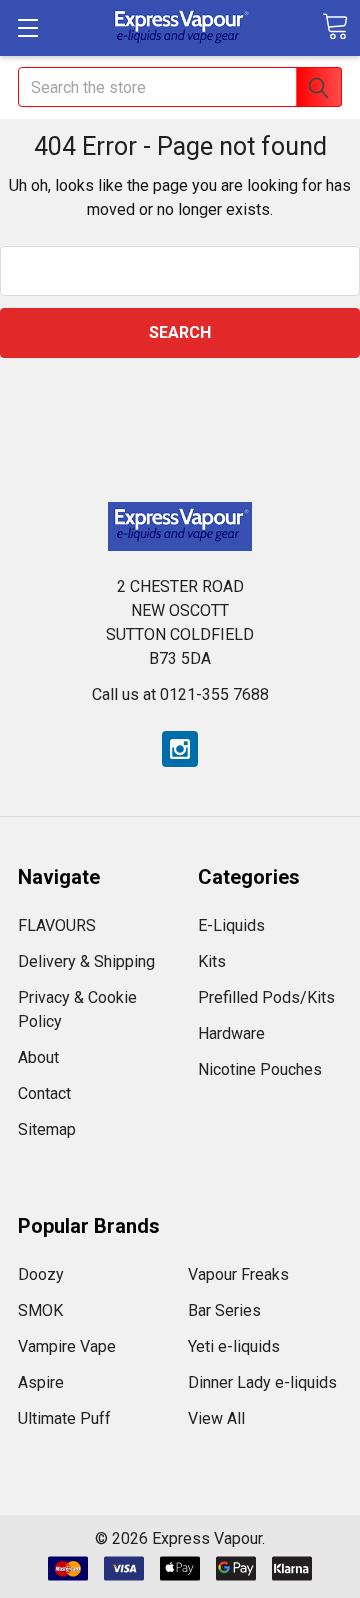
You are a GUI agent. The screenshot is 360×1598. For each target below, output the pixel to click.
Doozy (41, 1274)
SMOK (40, 1310)
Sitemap (47, 1129)
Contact (44, 1093)
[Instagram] (180, 749)
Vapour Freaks (238, 1274)
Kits (212, 961)
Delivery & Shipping (86, 961)
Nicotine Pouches (260, 1069)
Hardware (231, 1033)
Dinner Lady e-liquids (262, 1382)
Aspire (41, 1382)
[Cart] (335, 26)
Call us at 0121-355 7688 (180, 694)
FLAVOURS (57, 925)
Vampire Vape (67, 1346)
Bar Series (224, 1310)
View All (216, 1418)
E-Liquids (231, 925)
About (38, 1057)
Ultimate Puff (64, 1418)
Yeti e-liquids (234, 1346)
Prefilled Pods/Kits (266, 997)
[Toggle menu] (27, 27)
